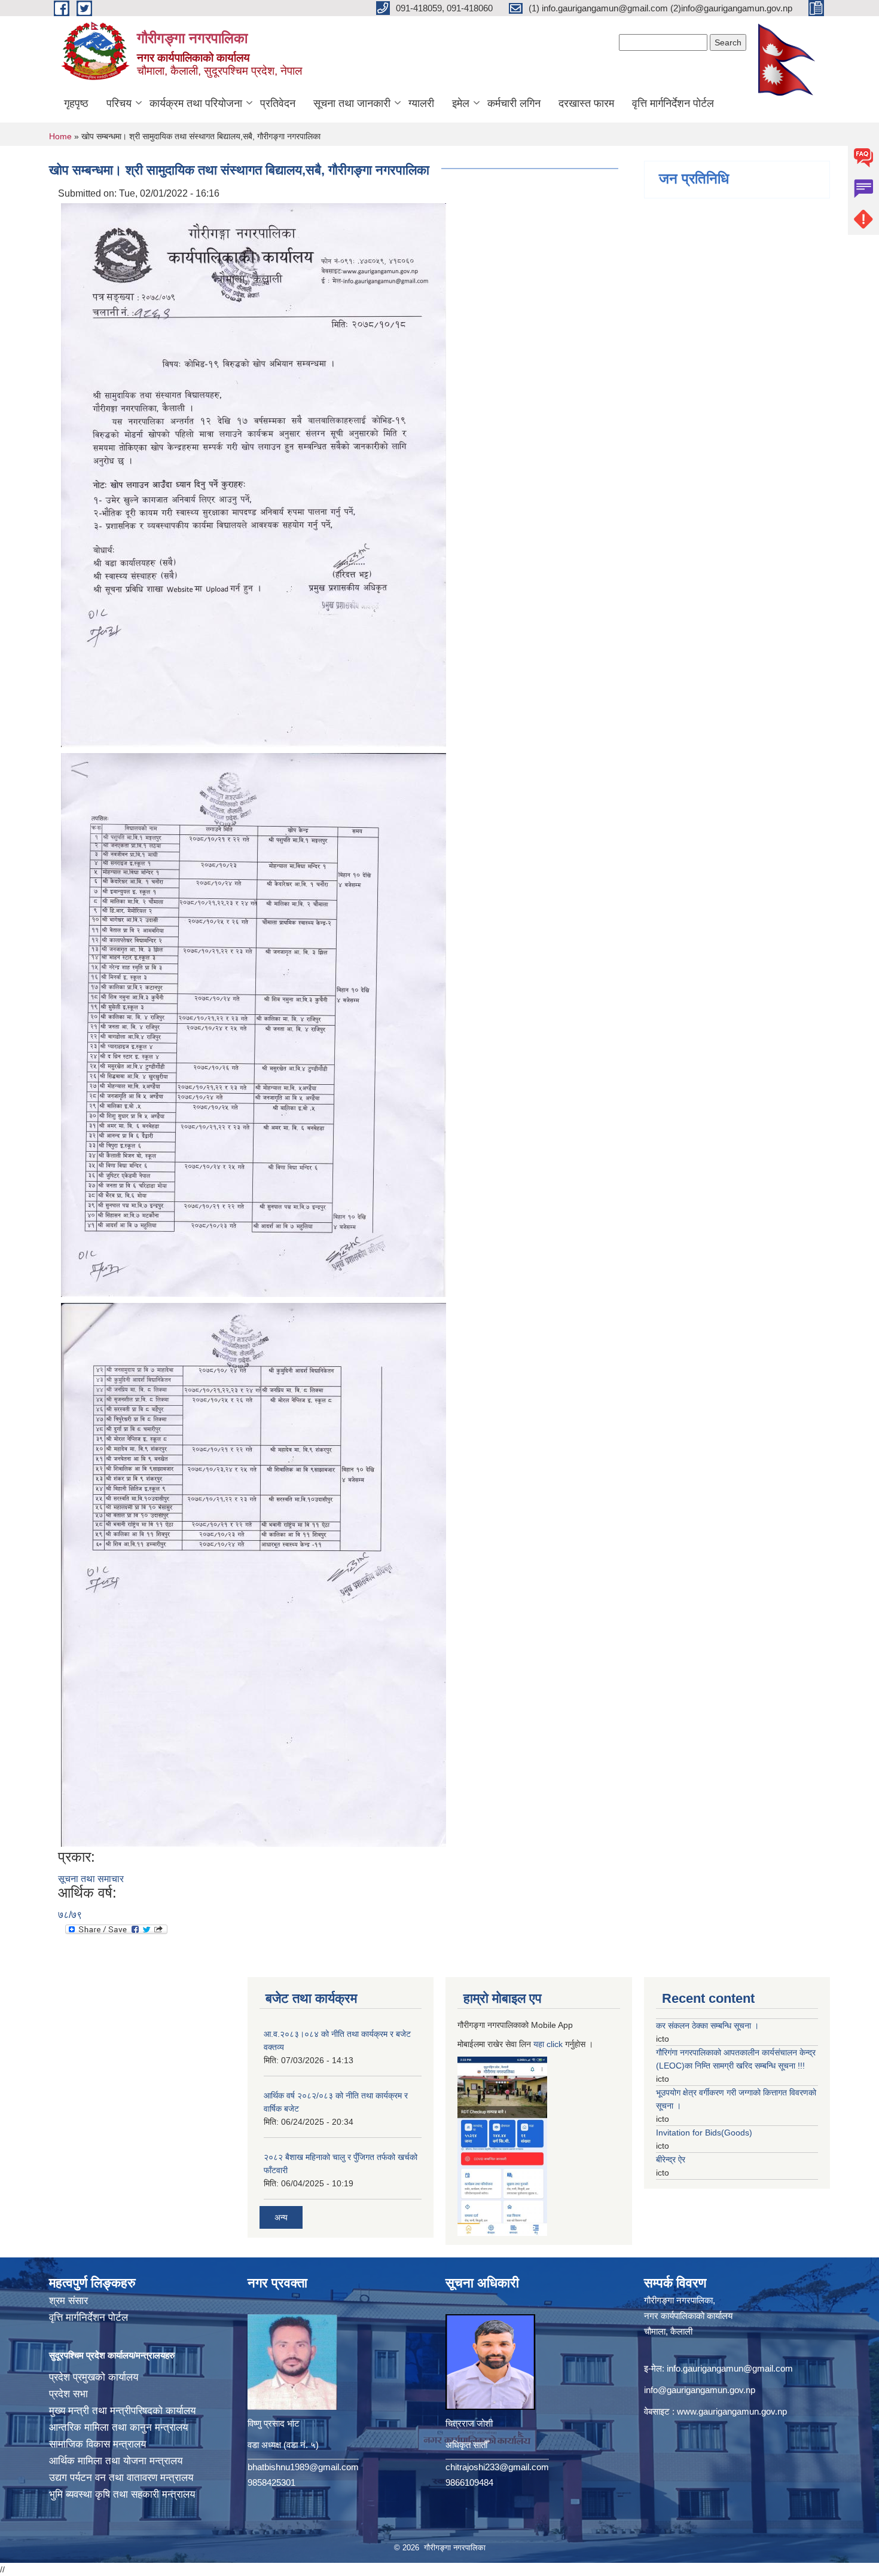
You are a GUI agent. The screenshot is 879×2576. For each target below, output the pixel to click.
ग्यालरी (421, 103)
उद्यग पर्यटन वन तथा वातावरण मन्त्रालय (121, 2478)
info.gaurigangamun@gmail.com (730, 2368)
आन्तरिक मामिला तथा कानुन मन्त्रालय (118, 2427)
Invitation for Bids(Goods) (704, 2133)
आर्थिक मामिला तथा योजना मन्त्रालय (116, 2461)
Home (60, 136)
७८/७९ (70, 1915)
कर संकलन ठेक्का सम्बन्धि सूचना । (707, 2026)
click (555, 2044)
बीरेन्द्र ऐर (671, 2159)
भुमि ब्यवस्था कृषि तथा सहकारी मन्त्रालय (122, 2494)
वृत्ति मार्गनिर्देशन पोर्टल (673, 103)
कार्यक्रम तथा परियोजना (196, 103)
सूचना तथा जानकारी (352, 103)
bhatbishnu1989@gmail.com (303, 2467)
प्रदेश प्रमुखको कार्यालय (94, 2377)
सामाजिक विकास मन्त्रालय (97, 2444)
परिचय (119, 103)
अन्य (281, 2217)
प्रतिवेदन (278, 103)
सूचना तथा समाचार (91, 1879)
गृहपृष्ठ (76, 103)
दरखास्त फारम (586, 103)
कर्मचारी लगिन (514, 103)
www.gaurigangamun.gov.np (732, 2411)
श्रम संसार (68, 2301)
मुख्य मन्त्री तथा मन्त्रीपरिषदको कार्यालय (122, 2411)
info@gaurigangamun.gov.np (700, 2390)
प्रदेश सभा (68, 2394)
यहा (540, 2044)
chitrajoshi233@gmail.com (497, 2467)
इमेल (461, 103)
